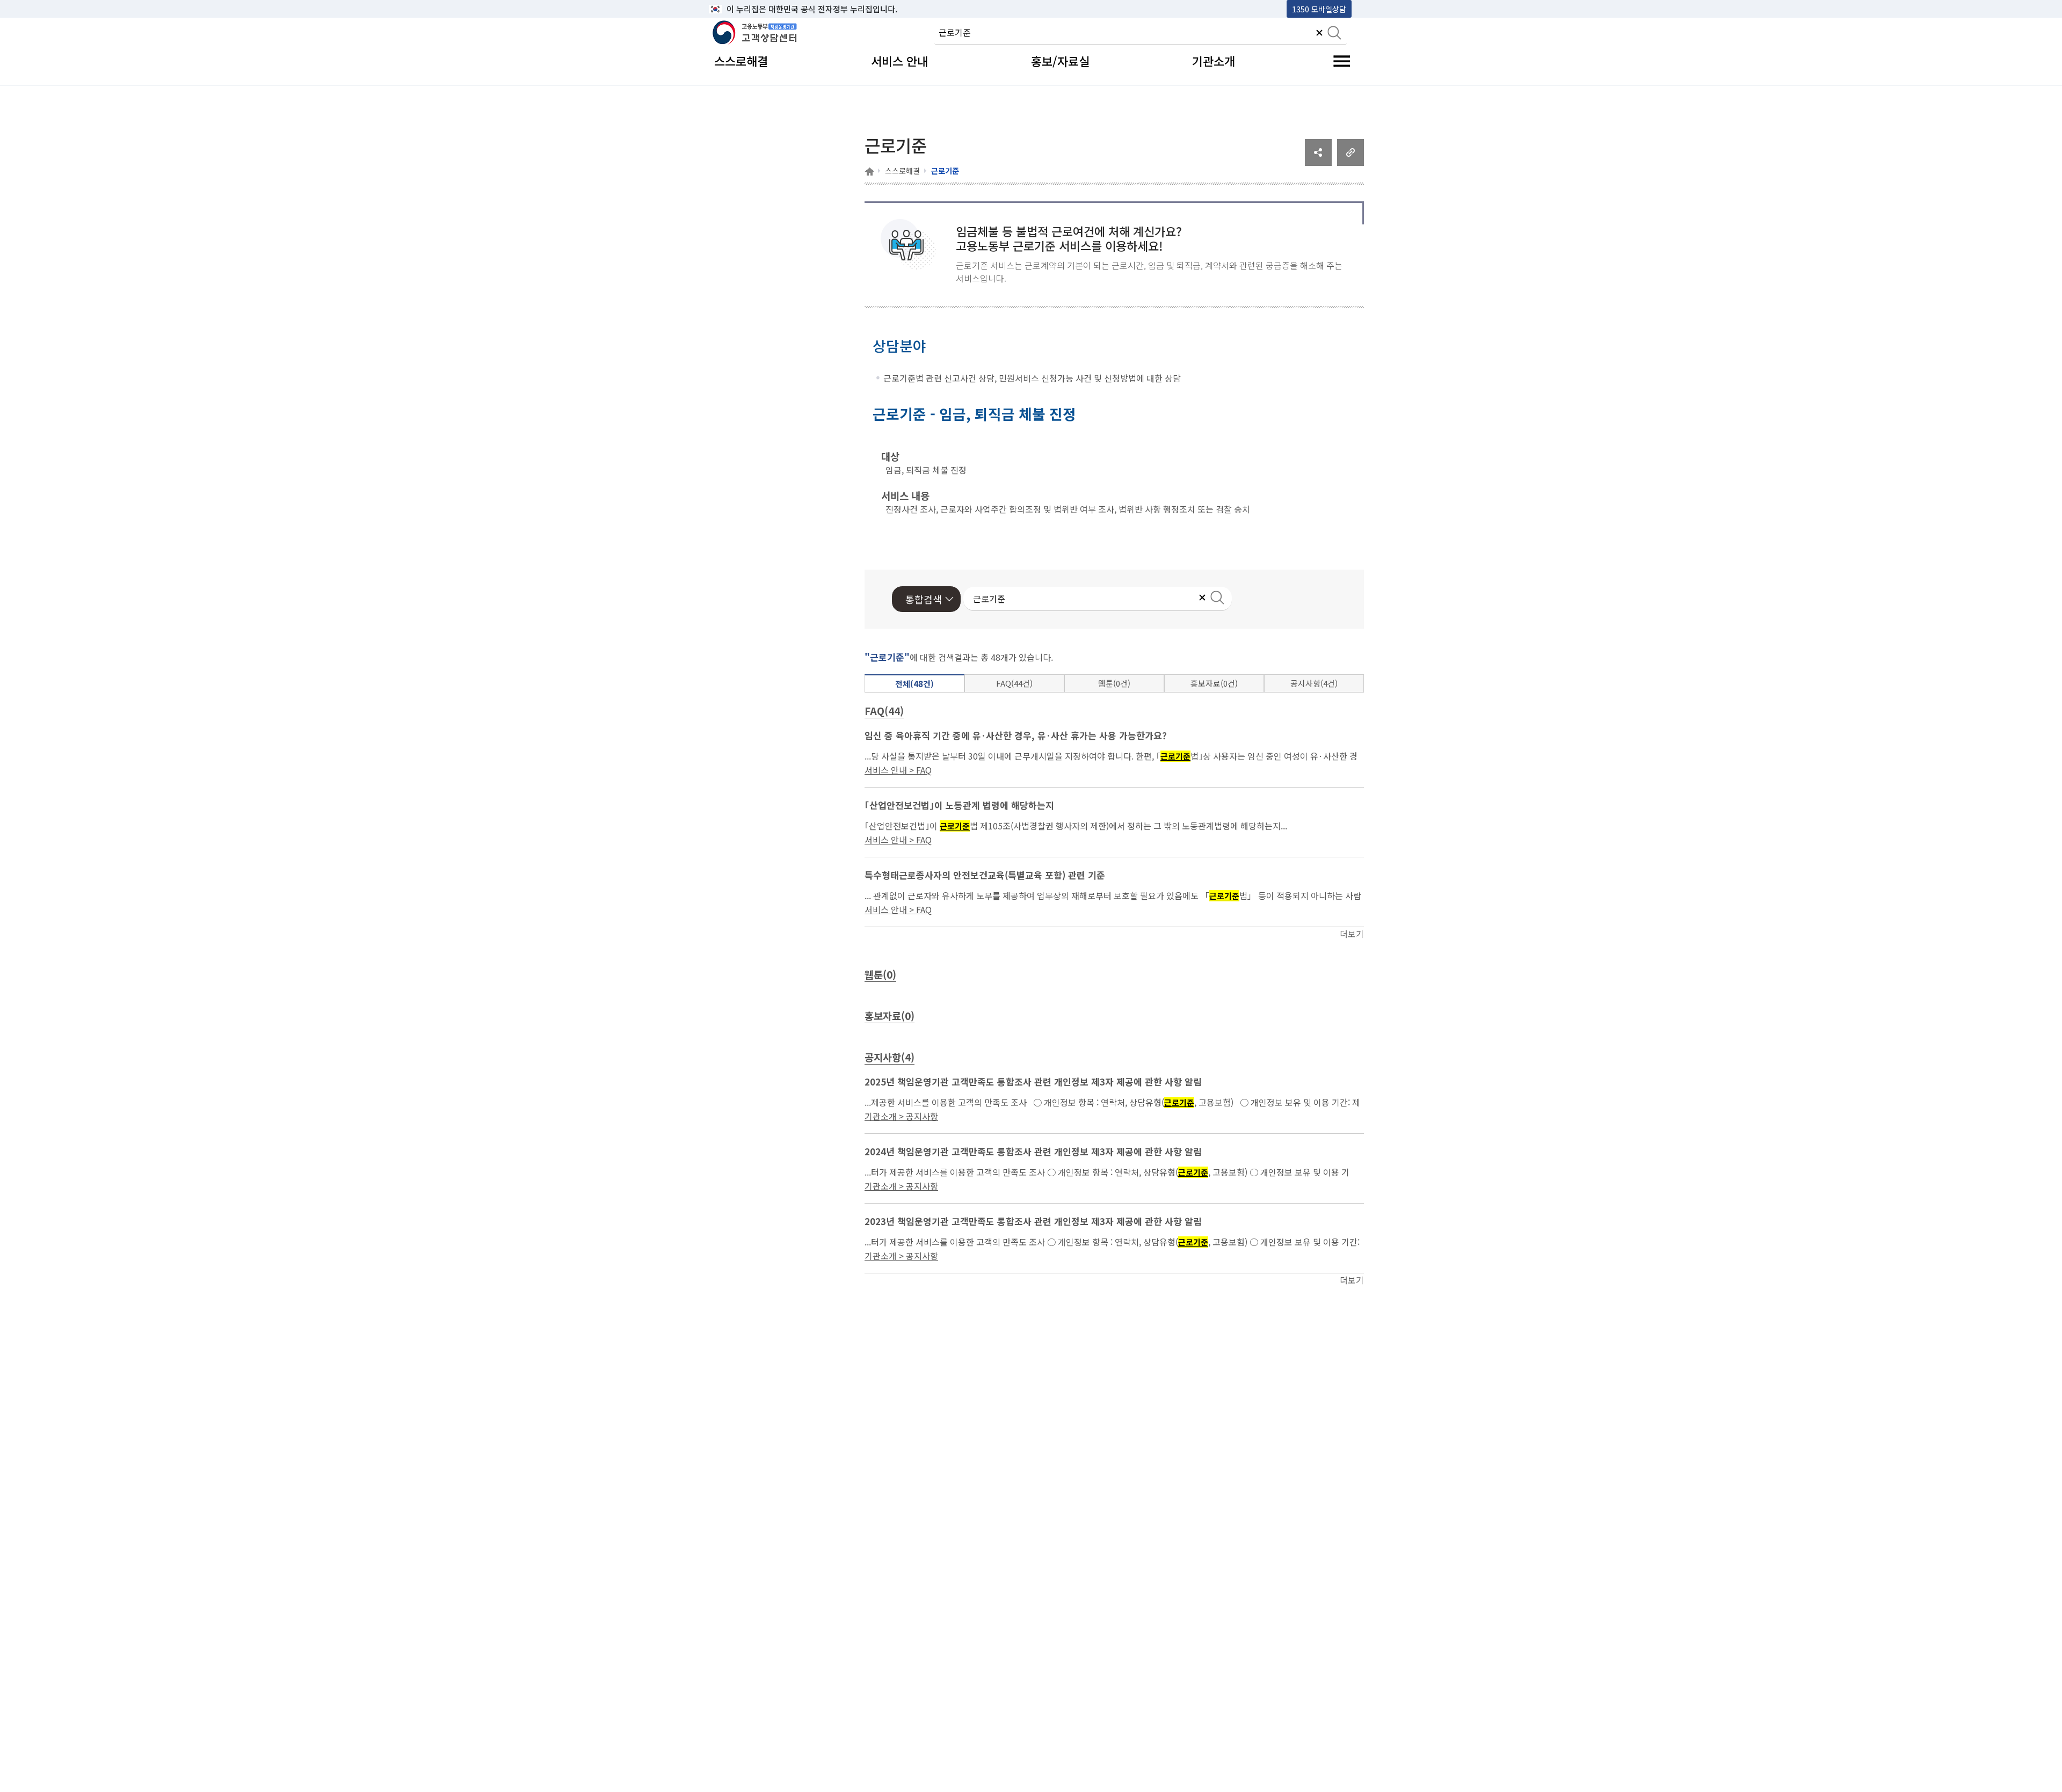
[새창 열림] (1318, 162)
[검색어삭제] (1319, 34)
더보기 (1352, 934)
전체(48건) (914, 684)
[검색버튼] (1334, 34)
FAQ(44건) (1014, 683)
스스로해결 (902, 171)
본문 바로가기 (736, 9)
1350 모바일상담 (1319, 9)
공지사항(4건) (1314, 683)
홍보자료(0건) (1214, 683)
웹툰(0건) (1114, 683)
